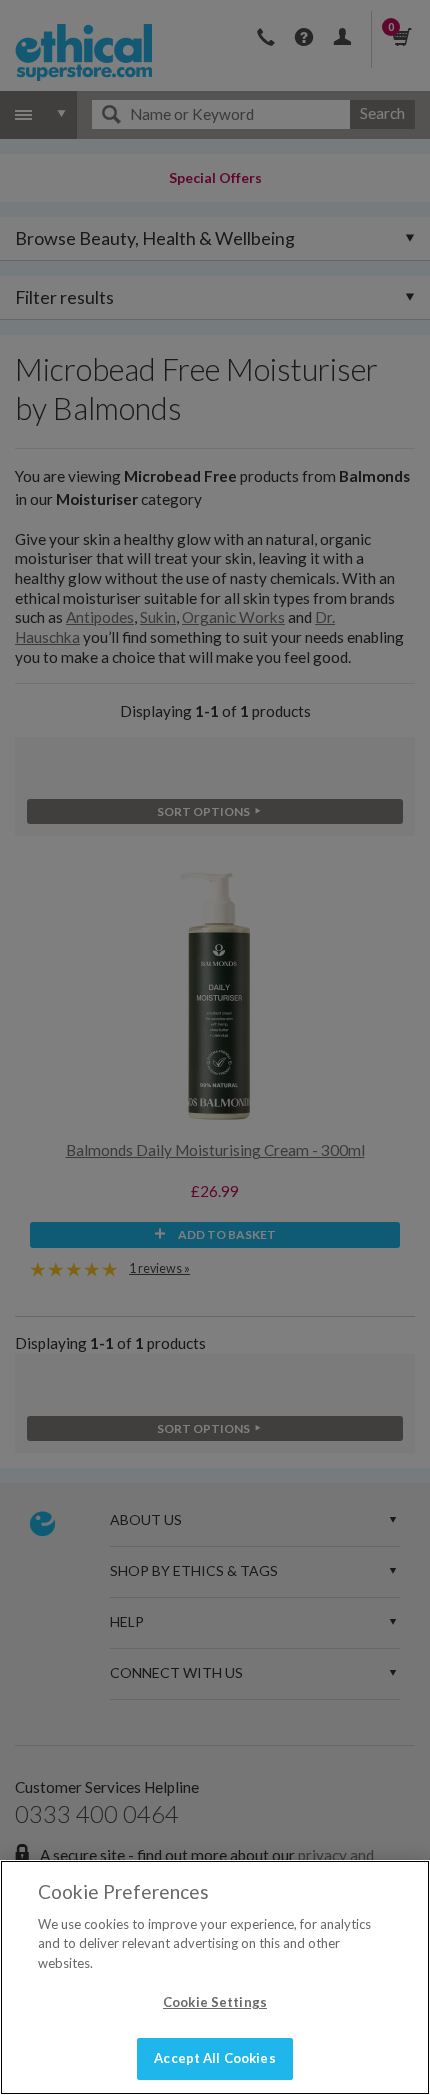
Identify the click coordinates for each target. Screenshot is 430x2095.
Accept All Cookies (214, 2058)
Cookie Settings (215, 2002)
